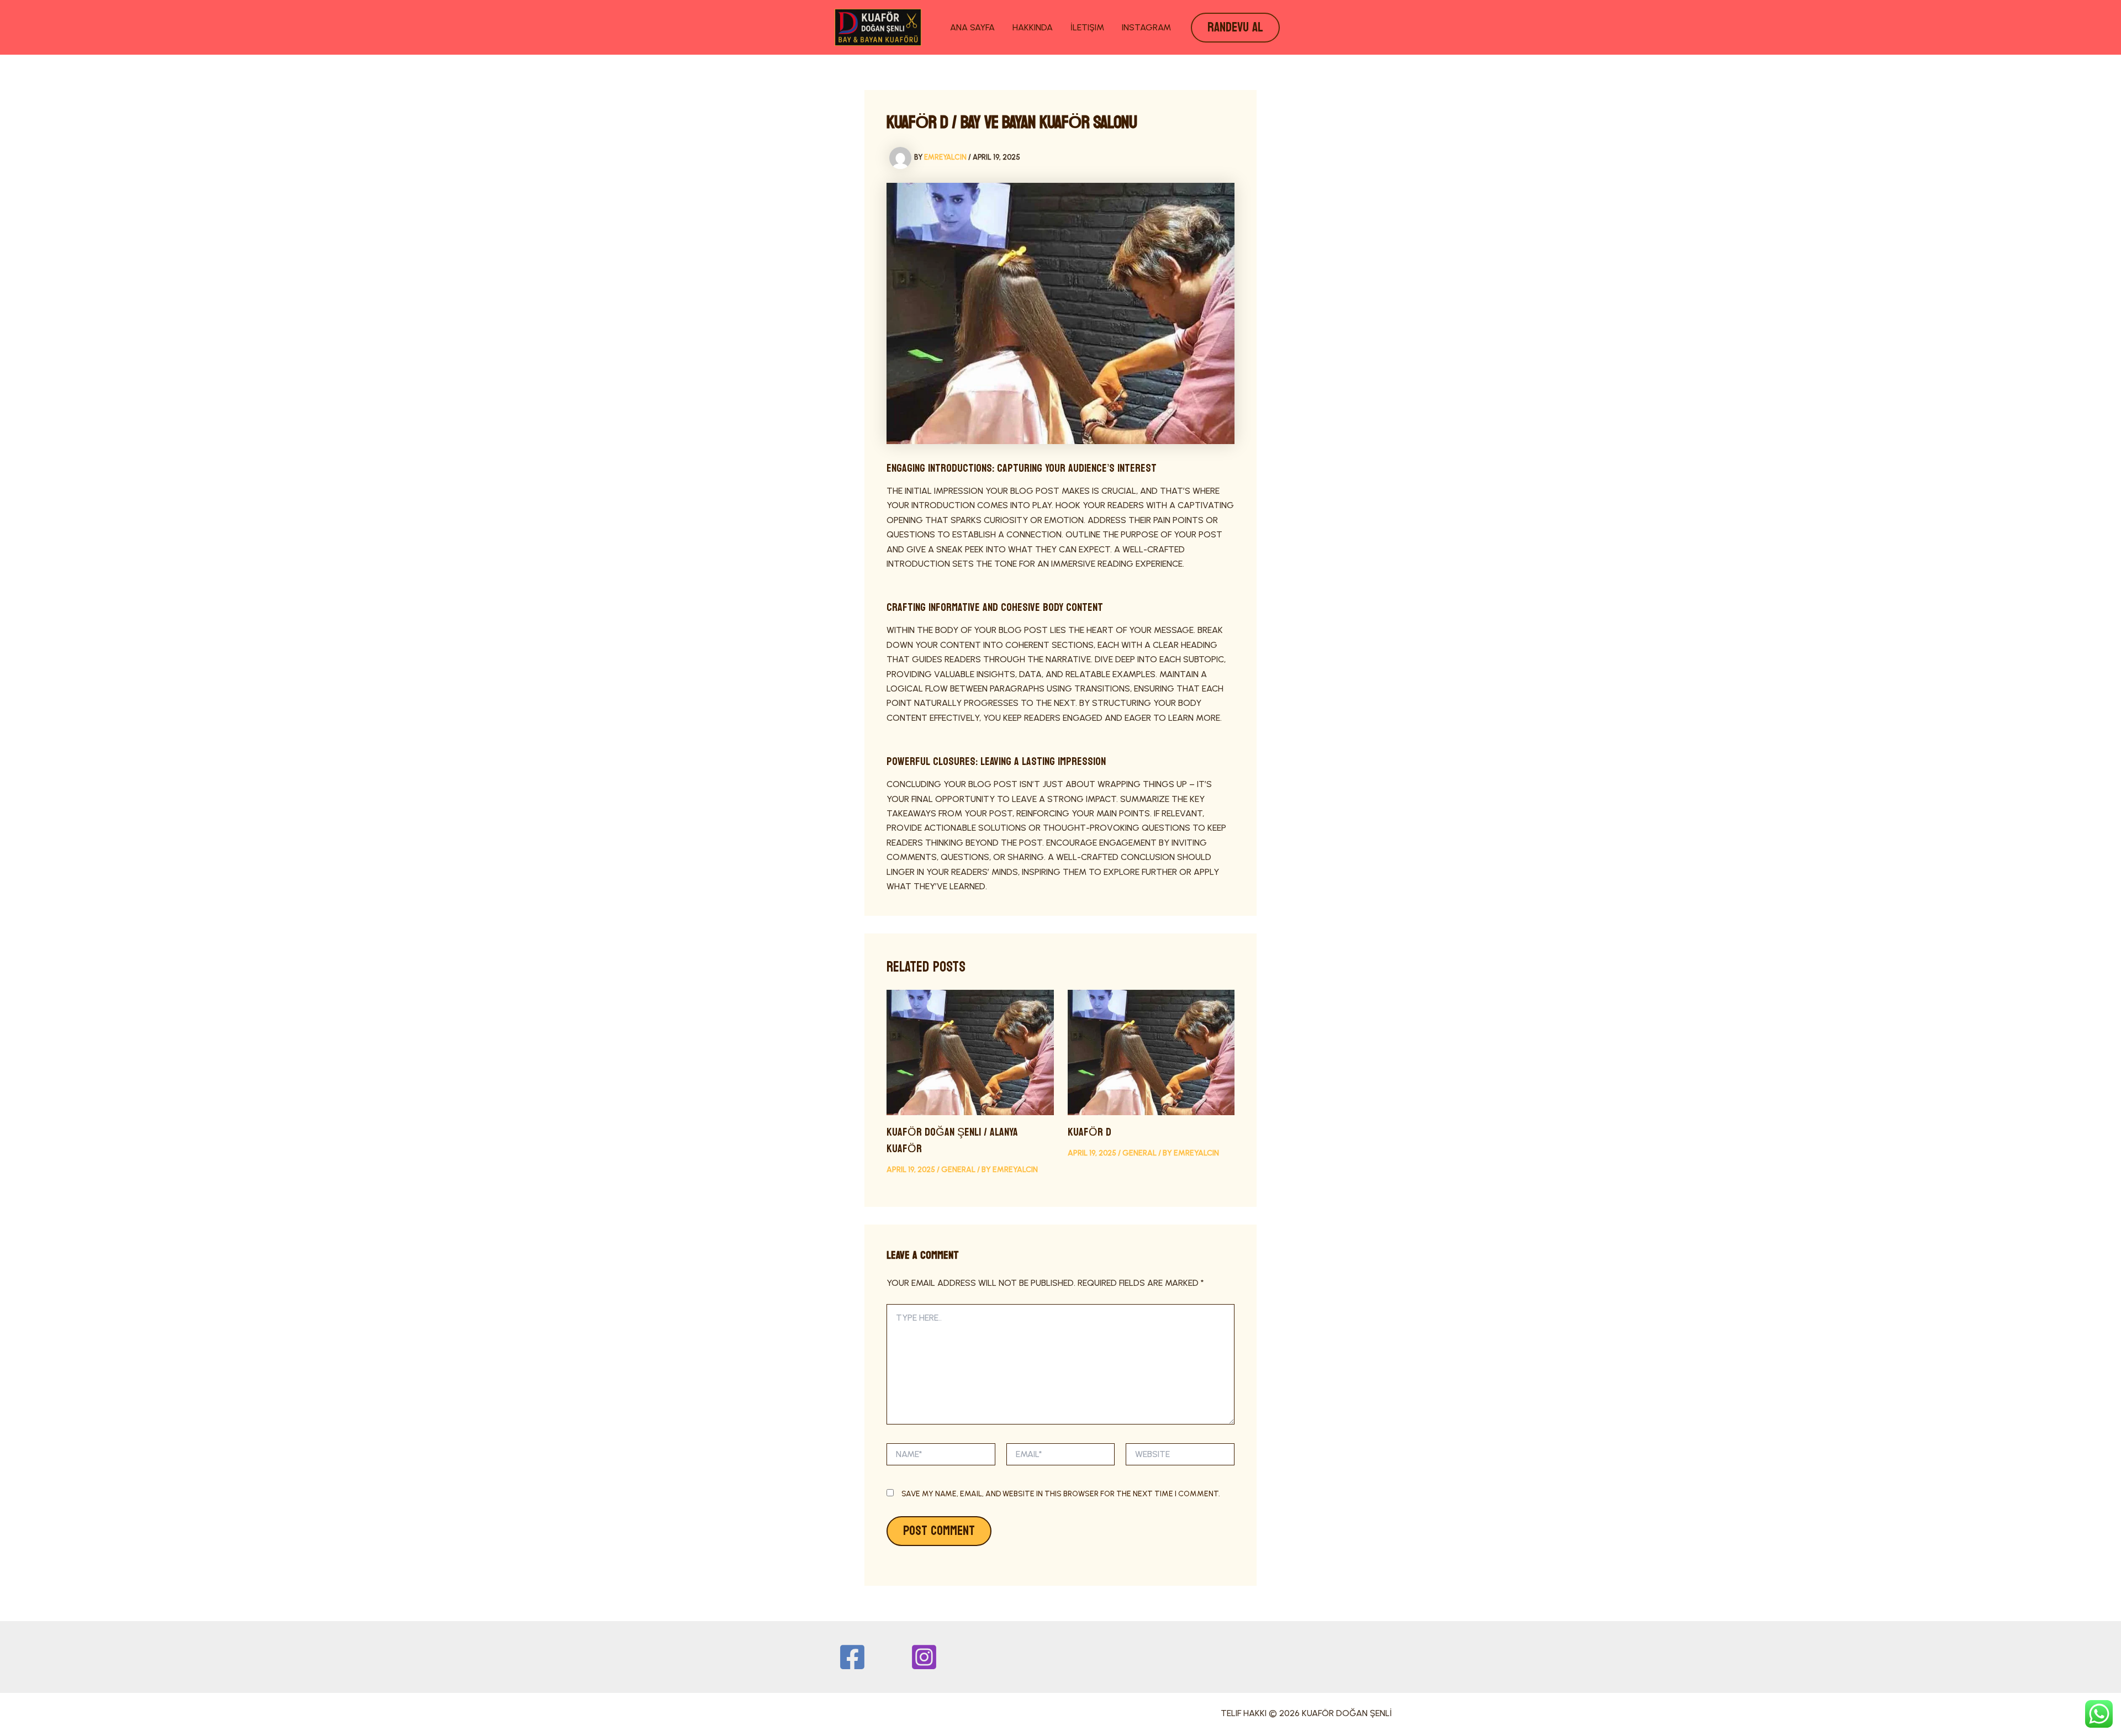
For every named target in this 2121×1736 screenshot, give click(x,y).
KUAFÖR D (1089, 1132)
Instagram (1146, 27)
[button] (1235, 28)
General (958, 1170)
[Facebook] (852, 1657)
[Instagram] (924, 1657)
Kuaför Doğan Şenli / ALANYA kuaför (952, 1141)
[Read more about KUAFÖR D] (1151, 1051)
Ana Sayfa (972, 27)
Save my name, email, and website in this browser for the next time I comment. (1061, 1494)
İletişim (1087, 27)
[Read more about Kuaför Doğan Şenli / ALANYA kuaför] (970, 1051)
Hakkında (1033, 27)
